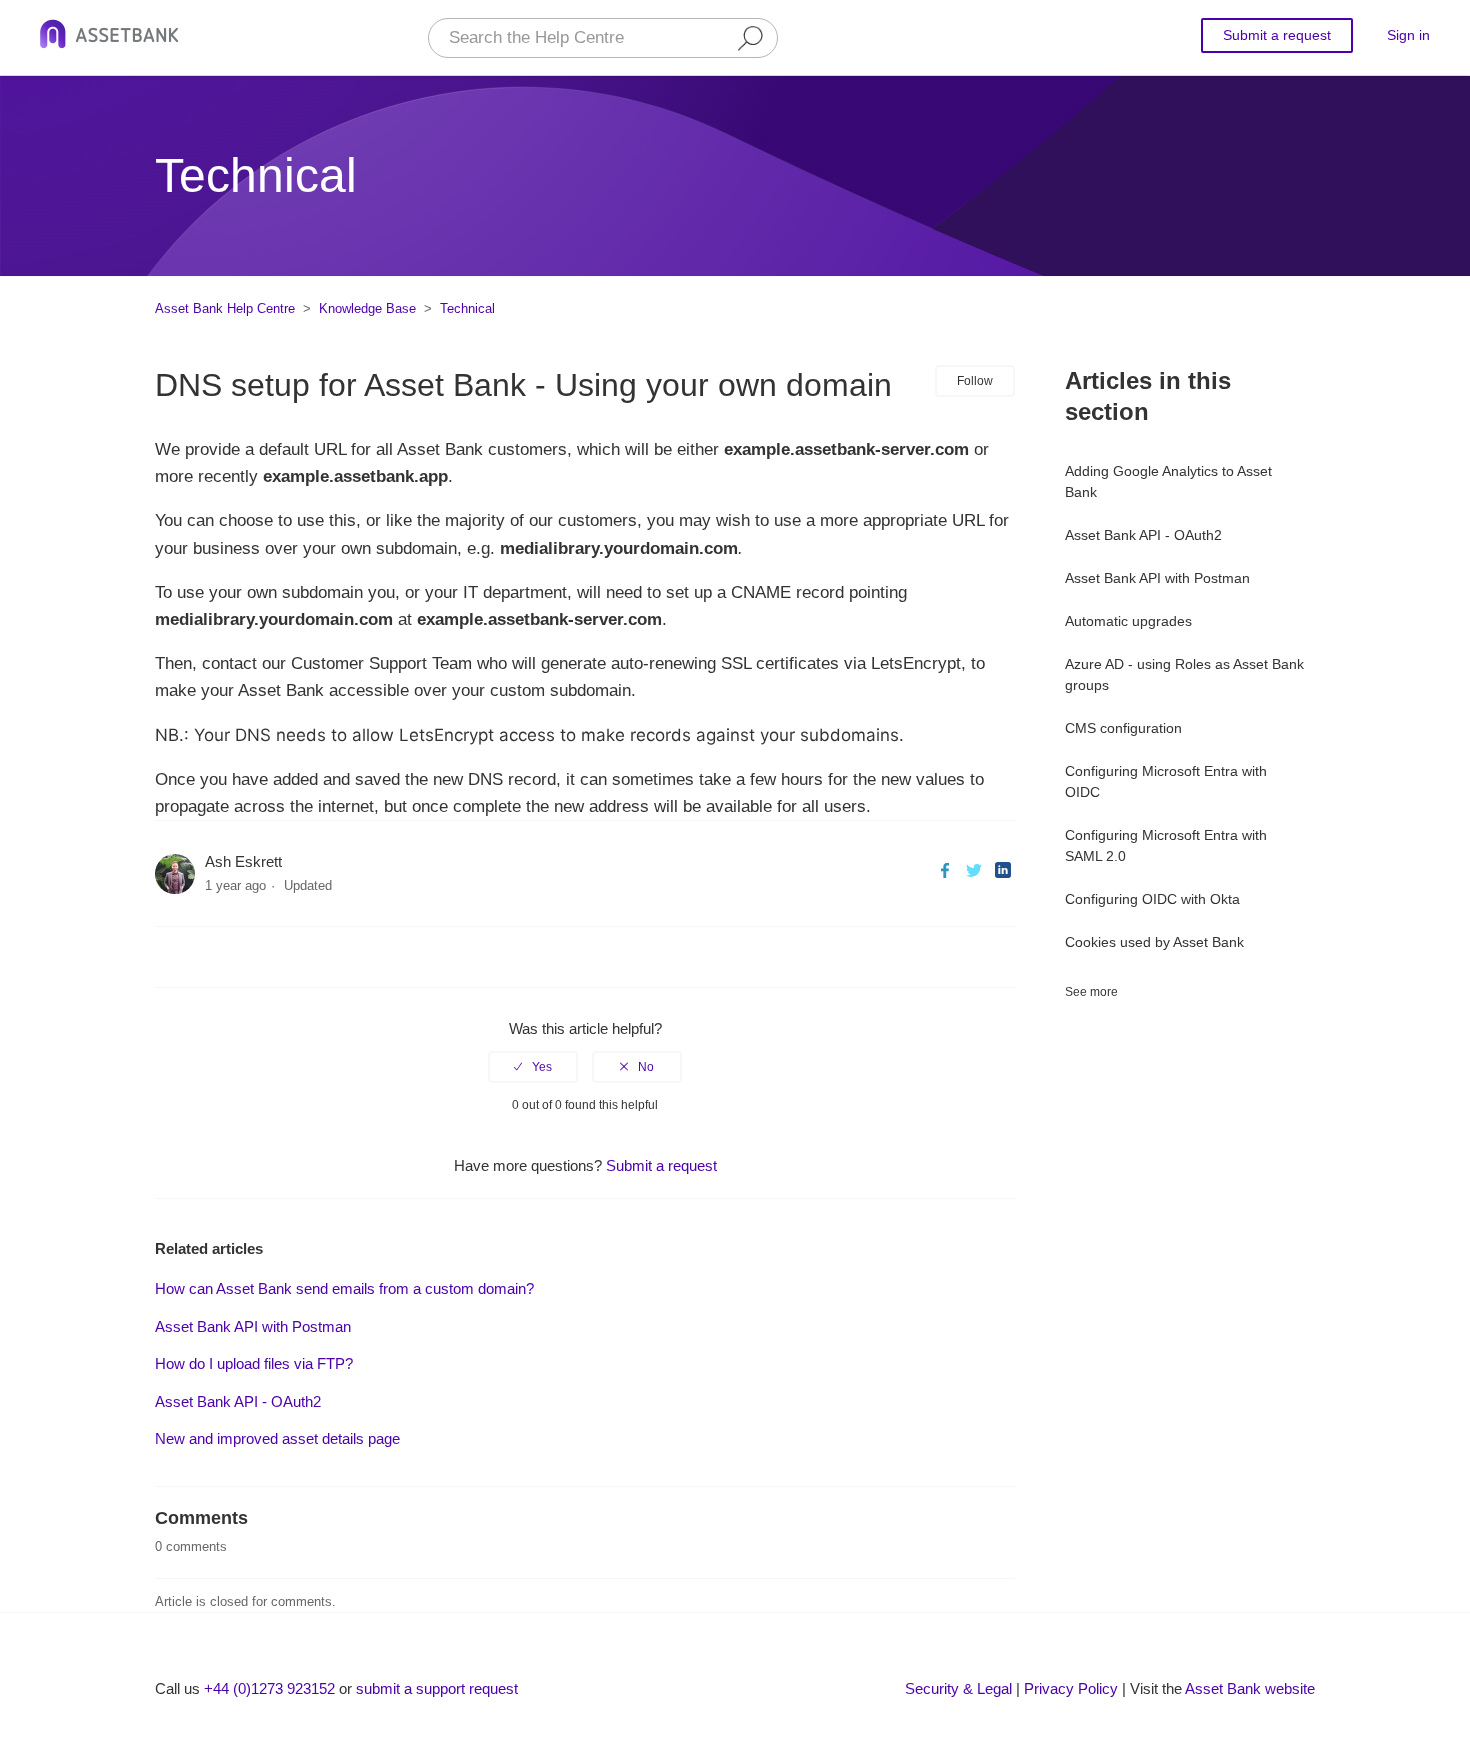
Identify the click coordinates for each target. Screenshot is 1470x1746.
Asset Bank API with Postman (1157, 578)
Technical (467, 308)
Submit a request (1277, 35)
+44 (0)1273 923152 (269, 1688)
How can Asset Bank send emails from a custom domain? (344, 1288)
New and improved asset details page (277, 1438)
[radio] (533, 1067)
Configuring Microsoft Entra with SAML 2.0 (1166, 845)
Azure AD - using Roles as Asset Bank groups (1184, 674)
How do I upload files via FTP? (254, 1363)
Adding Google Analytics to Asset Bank (1168, 481)
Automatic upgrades (1128, 621)
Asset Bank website (1250, 1688)
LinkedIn (1002, 870)
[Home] (109, 37)
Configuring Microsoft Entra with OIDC (1166, 781)
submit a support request (437, 1688)
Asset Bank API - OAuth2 (1143, 535)
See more (1091, 992)
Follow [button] (975, 381)
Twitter (973, 870)
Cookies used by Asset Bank (1154, 942)
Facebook (944, 870)
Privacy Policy (1071, 1688)
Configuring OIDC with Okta (1152, 899)
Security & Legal (958, 1688)
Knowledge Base (367, 308)
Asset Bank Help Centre (225, 308)
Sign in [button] (1408, 35)
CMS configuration (1123, 728)
